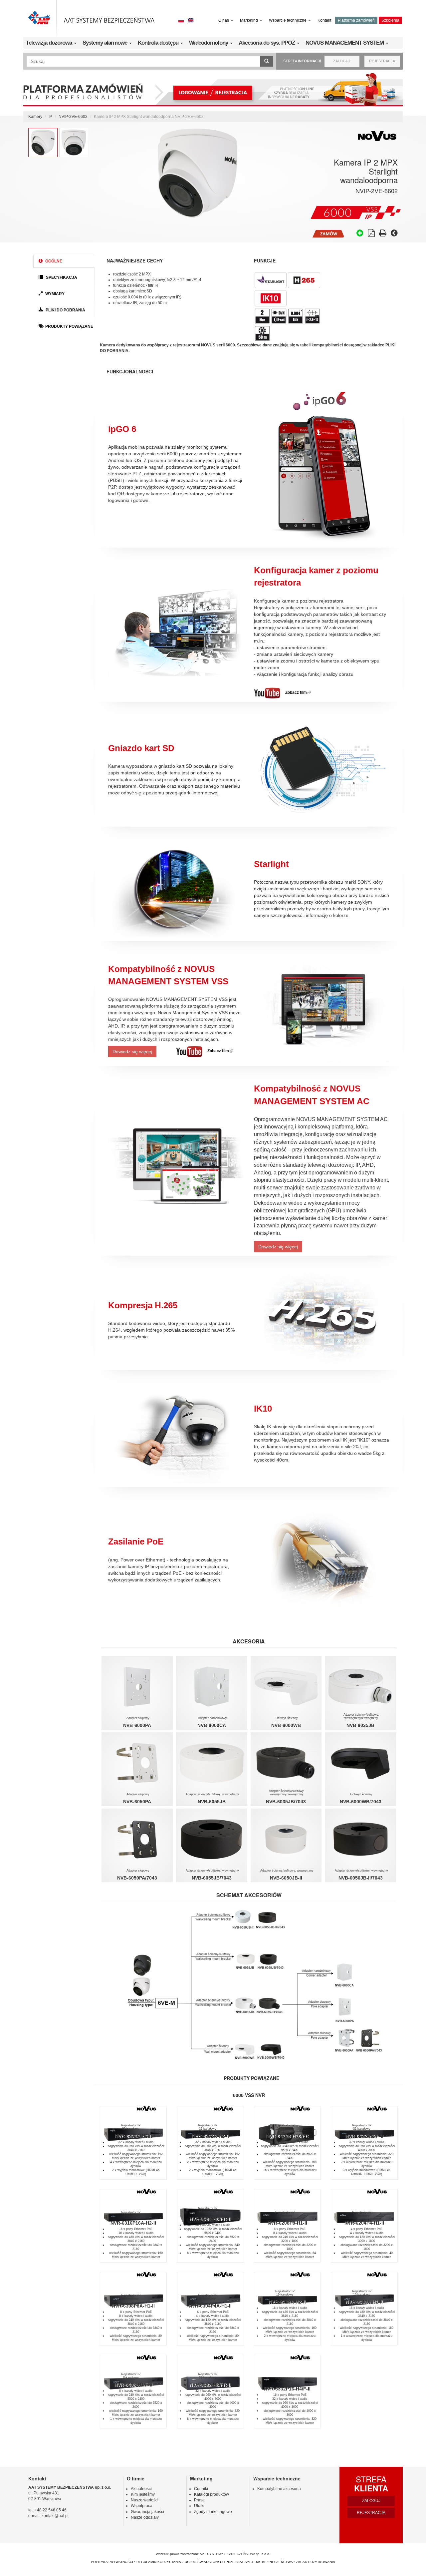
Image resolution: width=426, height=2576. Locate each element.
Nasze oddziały (145, 2517)
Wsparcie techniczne (288, 20)
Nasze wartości (145, 2500)
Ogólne (53, 261)
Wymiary (54, 294)
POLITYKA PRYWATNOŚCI (112, 2562)
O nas (224, 20)
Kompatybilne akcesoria (279, 2489)
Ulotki (199, 2506)
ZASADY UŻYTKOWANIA (316, 2562)
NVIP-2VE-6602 (73, 117)
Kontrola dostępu (159, 43)
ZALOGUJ (342, 61)
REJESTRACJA (382, 61)
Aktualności (141, 2489)
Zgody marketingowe (213, 2512)
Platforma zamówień (356, 20)
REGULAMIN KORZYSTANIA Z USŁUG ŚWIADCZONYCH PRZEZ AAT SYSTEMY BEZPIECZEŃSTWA (214, 2562)
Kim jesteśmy (143, 2494)
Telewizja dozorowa (50, 43)
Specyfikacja (61, 277)
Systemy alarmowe (106, 43)
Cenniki (201, 2489)
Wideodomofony (209, 43)
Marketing (249, 20)
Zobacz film (298, 692)
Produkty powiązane (69, 326)
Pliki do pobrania (65, 310)
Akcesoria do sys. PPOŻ (267, 43)
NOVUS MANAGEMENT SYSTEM (345, 43)
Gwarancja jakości (147, 2512)
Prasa (199, 2500)
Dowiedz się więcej (132, 1052)
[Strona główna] (92, 18)
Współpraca (142, 2506)
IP (50, 117)
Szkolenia (390, 20)
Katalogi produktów (212, 2494)
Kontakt (324, 20)
